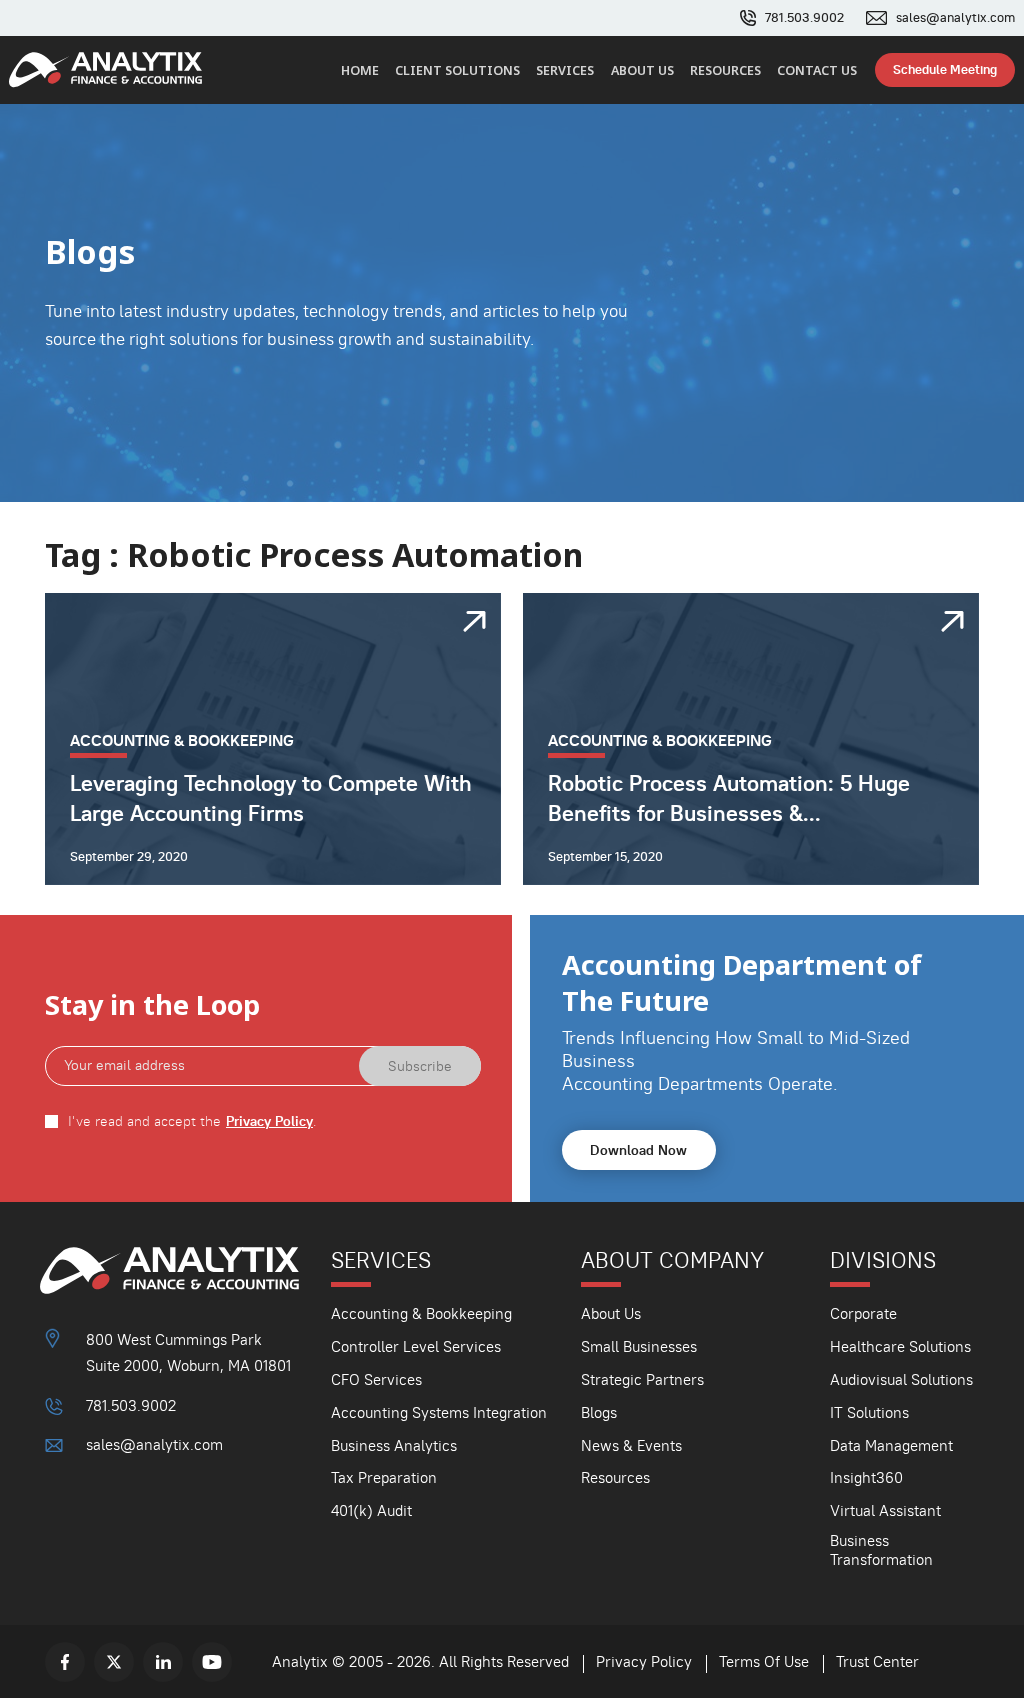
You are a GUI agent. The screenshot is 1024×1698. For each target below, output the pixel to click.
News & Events (631, 1445)
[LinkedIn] (163, 1662)
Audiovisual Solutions (901, 1379)
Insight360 (866, 1477)
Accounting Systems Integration (439, 1412)
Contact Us (817, 70)
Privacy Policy (269, 1121)
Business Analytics (394, 1445)
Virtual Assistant (885, 1510)
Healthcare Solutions (900, 1346)
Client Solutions (457, 70)
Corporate (863, 1313)
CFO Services (376, 1379)
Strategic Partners (642, 1379)
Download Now (638, 1150)
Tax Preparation (384, 1477)
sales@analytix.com (955, 18)
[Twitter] (114, 1662)
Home (360, 70)
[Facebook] (65, 1662)
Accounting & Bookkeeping (421, 1313)
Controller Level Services (416, 1346)
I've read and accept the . (192, 1121)
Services (565, 70)
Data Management (891, 1445)
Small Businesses (639, 1346)
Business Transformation (881, 1550)
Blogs (599, 1412)
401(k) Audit (371, 1510)
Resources (725, 70)
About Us (642, 70)
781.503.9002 (804, 18)
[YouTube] (212, 1662)
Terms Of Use (764, 1661)
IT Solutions (869, 1412)
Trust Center (877, 1661)
